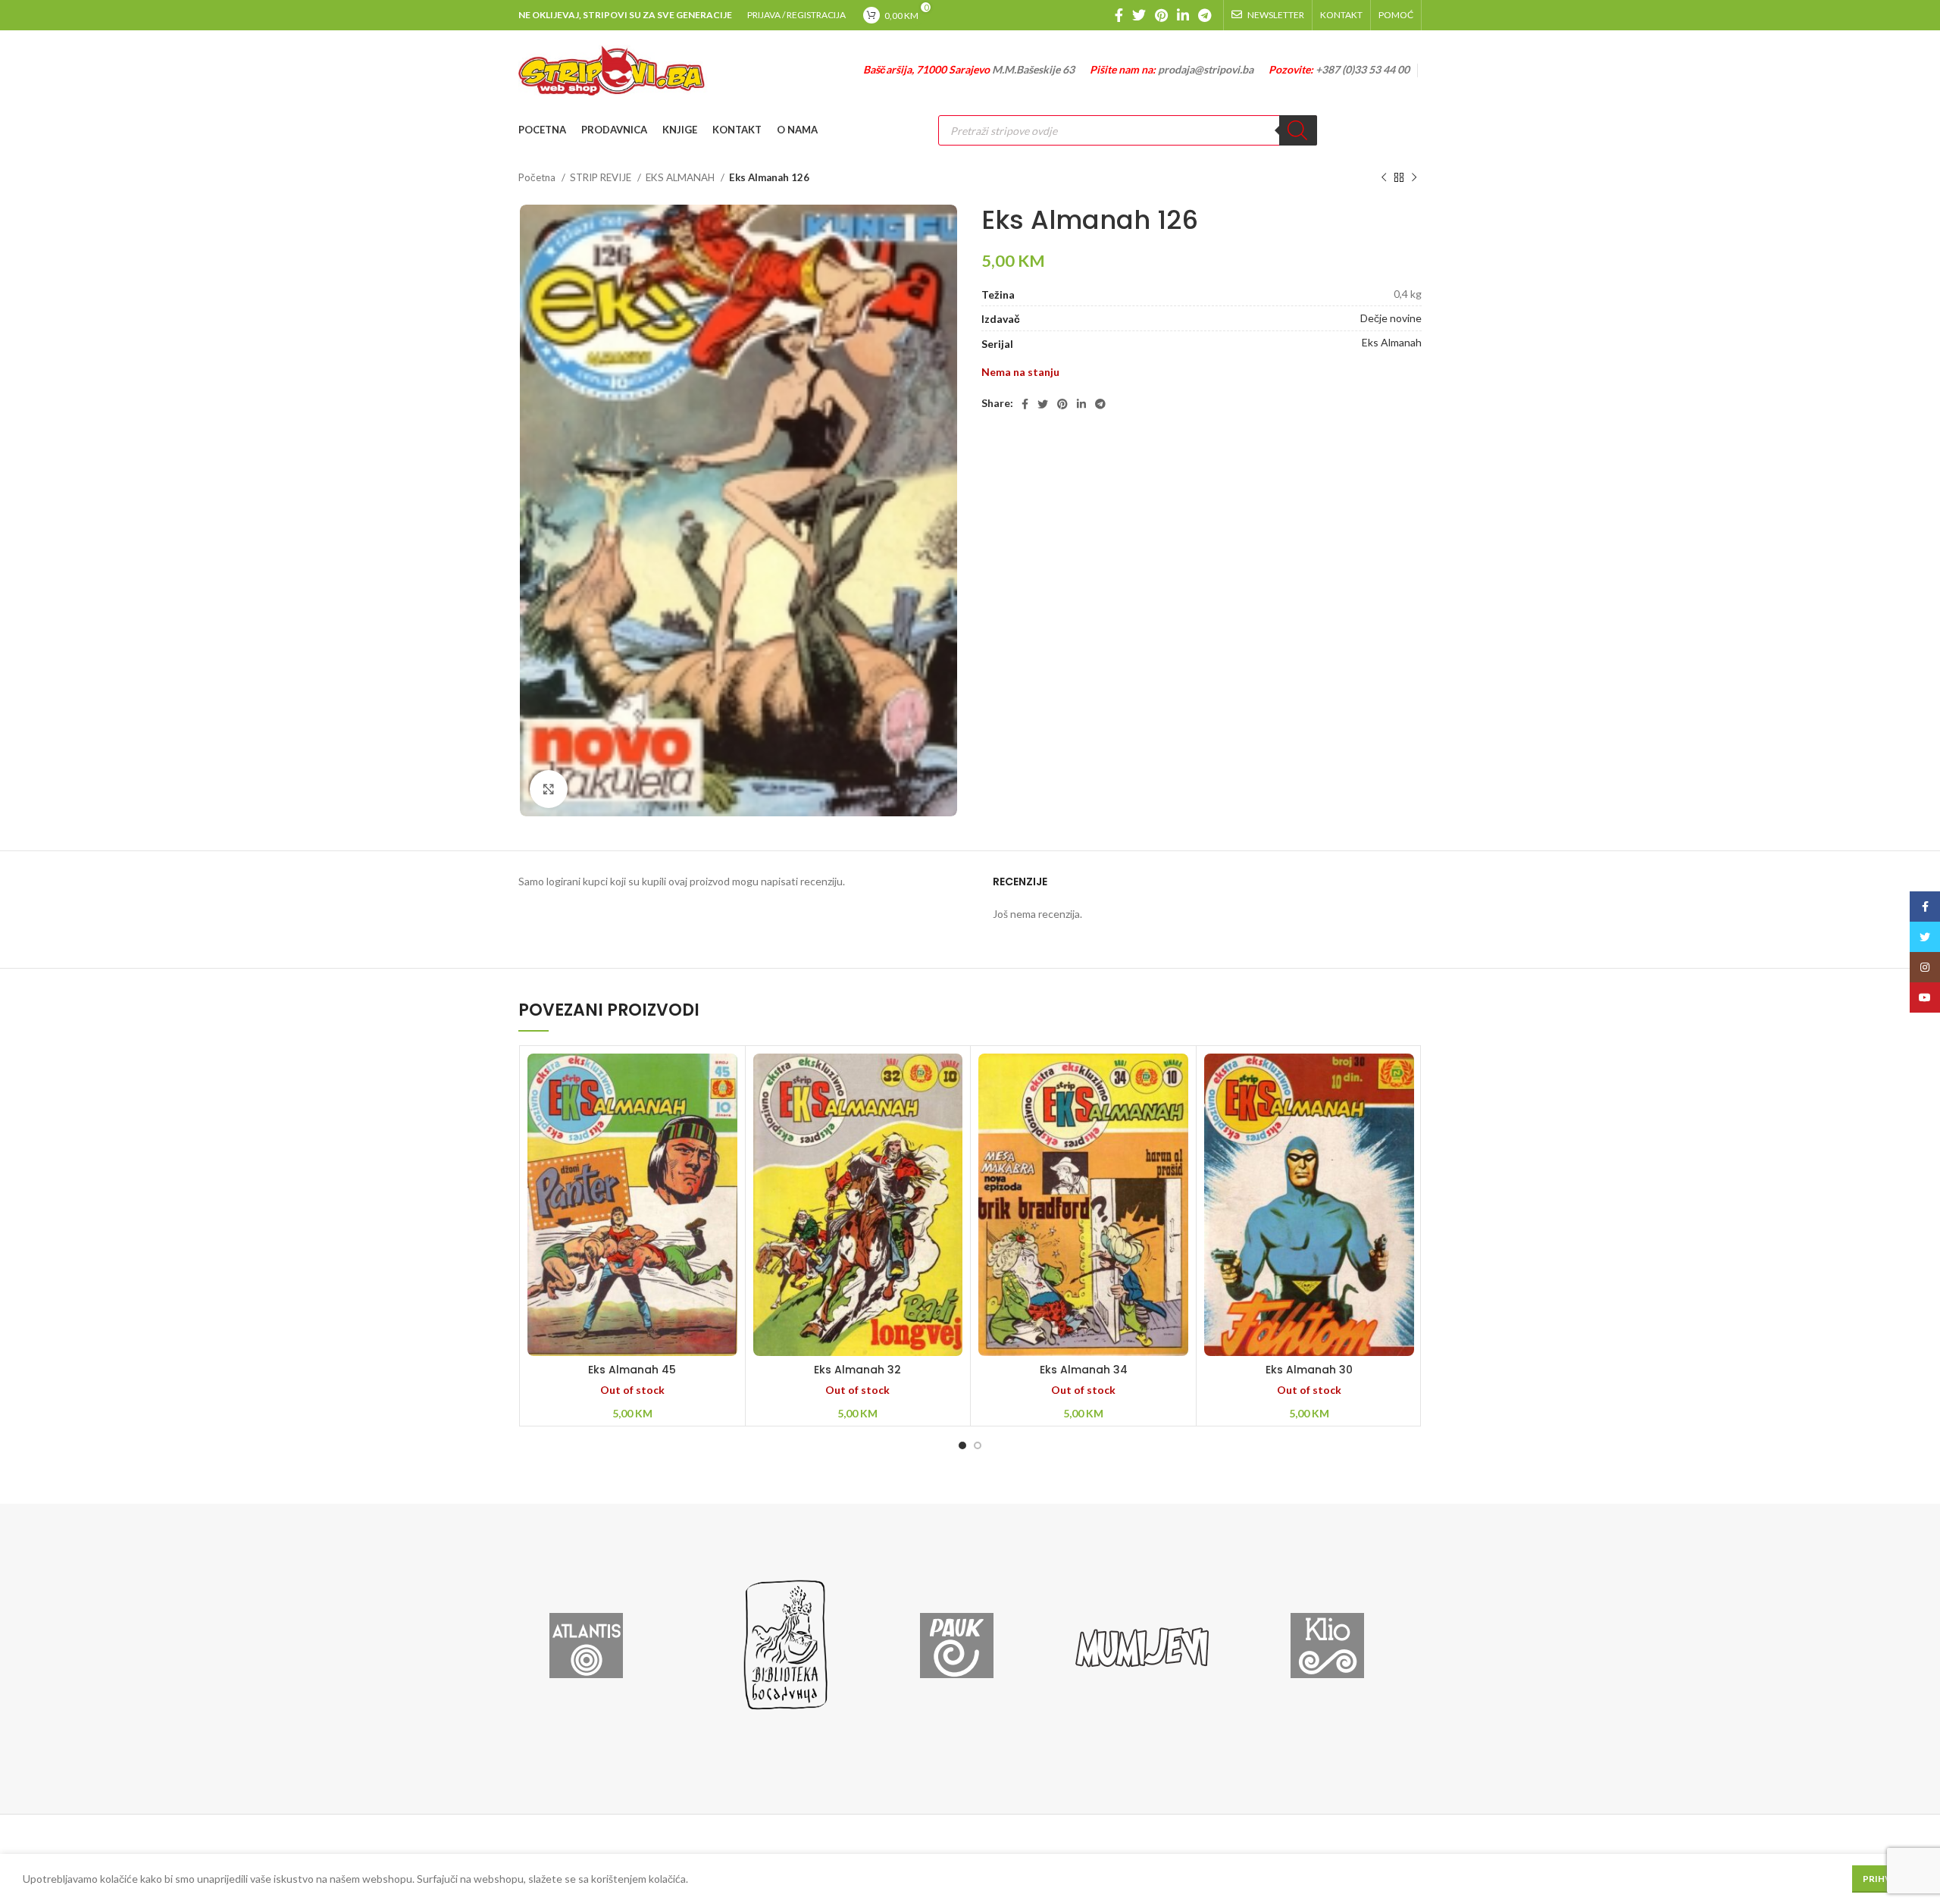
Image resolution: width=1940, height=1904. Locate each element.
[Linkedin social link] (1183, 15)
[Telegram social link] (1205, 15)
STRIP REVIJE (602, 177)
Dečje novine (1391, 318)
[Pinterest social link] (1161, 15)
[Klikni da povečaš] (549, 789)
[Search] (1298, 130)
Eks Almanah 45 (632, 1370)
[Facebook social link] (1119, 15)
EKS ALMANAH (681, 177)
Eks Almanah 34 (1084, 1370)
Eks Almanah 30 (1309, 1370)
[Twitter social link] (1139, 15)
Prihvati (1885, 1879)
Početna (538, 177)
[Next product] (1414, 178)
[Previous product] (1384, 178)
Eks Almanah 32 (857, 1370)
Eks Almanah (1392, 342)
